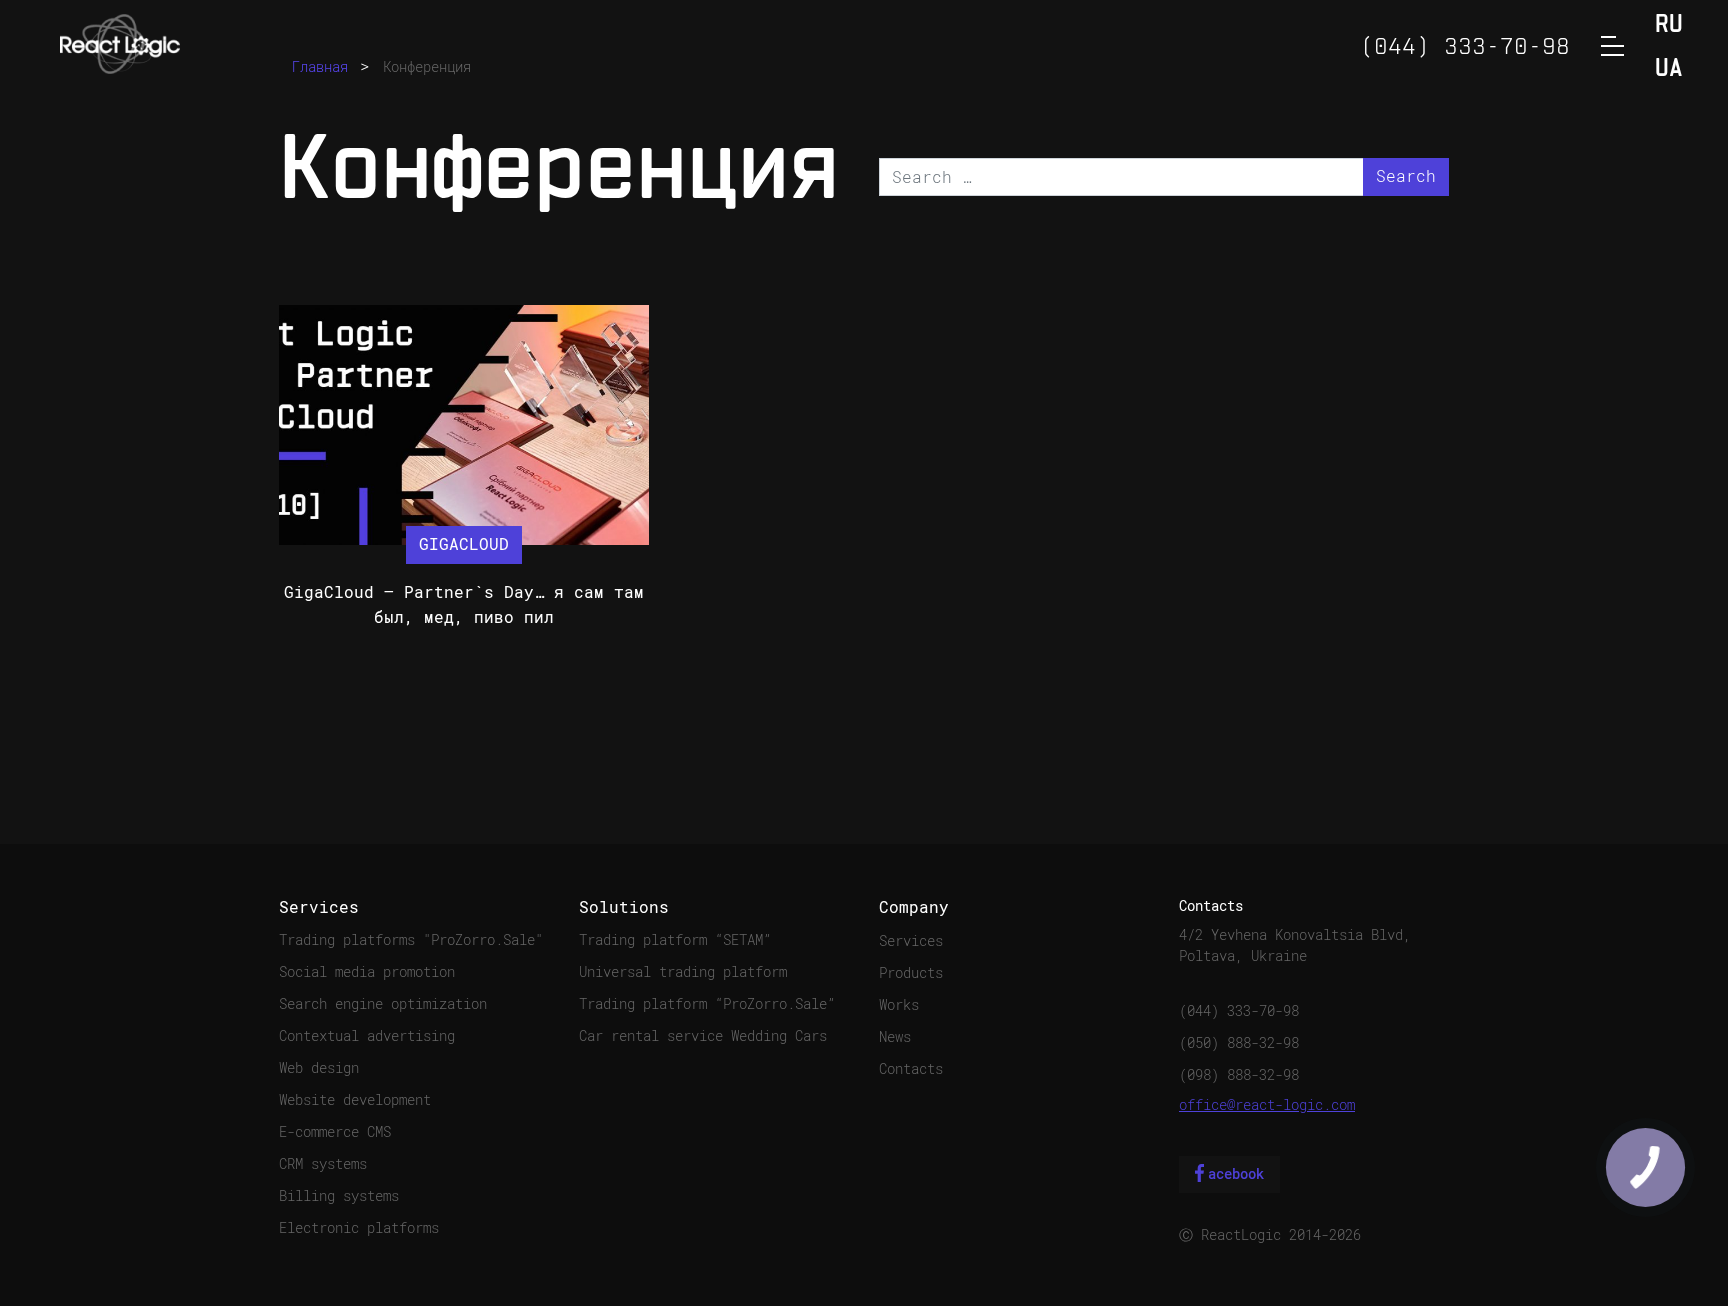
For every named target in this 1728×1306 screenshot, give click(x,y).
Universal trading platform (683, 972)
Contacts (911, 1069)
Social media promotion (367, 972)
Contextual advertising (367, 1036)
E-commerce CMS (335, 1132)
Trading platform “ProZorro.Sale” (707, 1004)
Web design (319, 1068)
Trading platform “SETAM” (675, 940)
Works (899, 1005)
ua (1669, 69)
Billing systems (339, 1196)
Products (911, 973)
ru (1669, 25)
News (895, 1037)
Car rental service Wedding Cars (703, 1036)
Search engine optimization (383, 1004)
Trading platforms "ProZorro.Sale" (411, 940)
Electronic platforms (359, 1228)
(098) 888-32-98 (1239, 1075)
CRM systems (323, 1164)
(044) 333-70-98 (1239, 1011)
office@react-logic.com (1267, 1105)
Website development (355, 1100)
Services (911, 941)
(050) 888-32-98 (1239, 1043)
